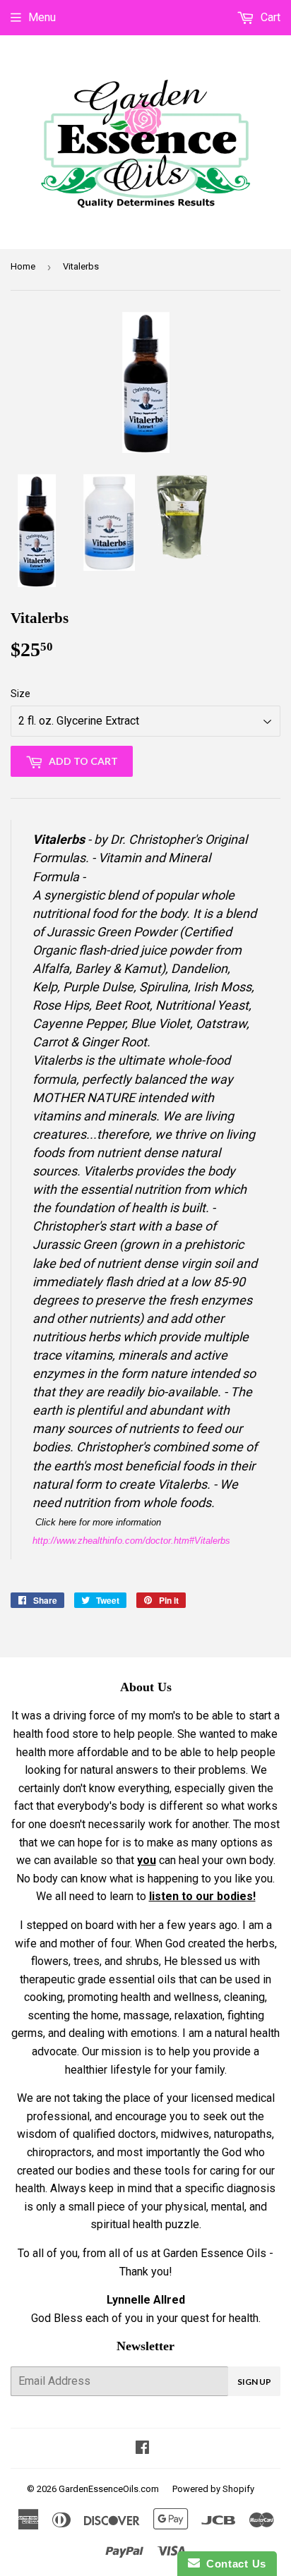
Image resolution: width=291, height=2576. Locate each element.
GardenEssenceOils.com (109, 2489)
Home (23, 266)
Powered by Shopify (213, 2489)
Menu (42, 17)
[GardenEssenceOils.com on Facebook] (142, 2449)
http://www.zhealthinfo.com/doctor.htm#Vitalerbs (131, 1541)
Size (20, 694)
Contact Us (233, 2564)
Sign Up (254, 2382)
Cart (269, 17)
